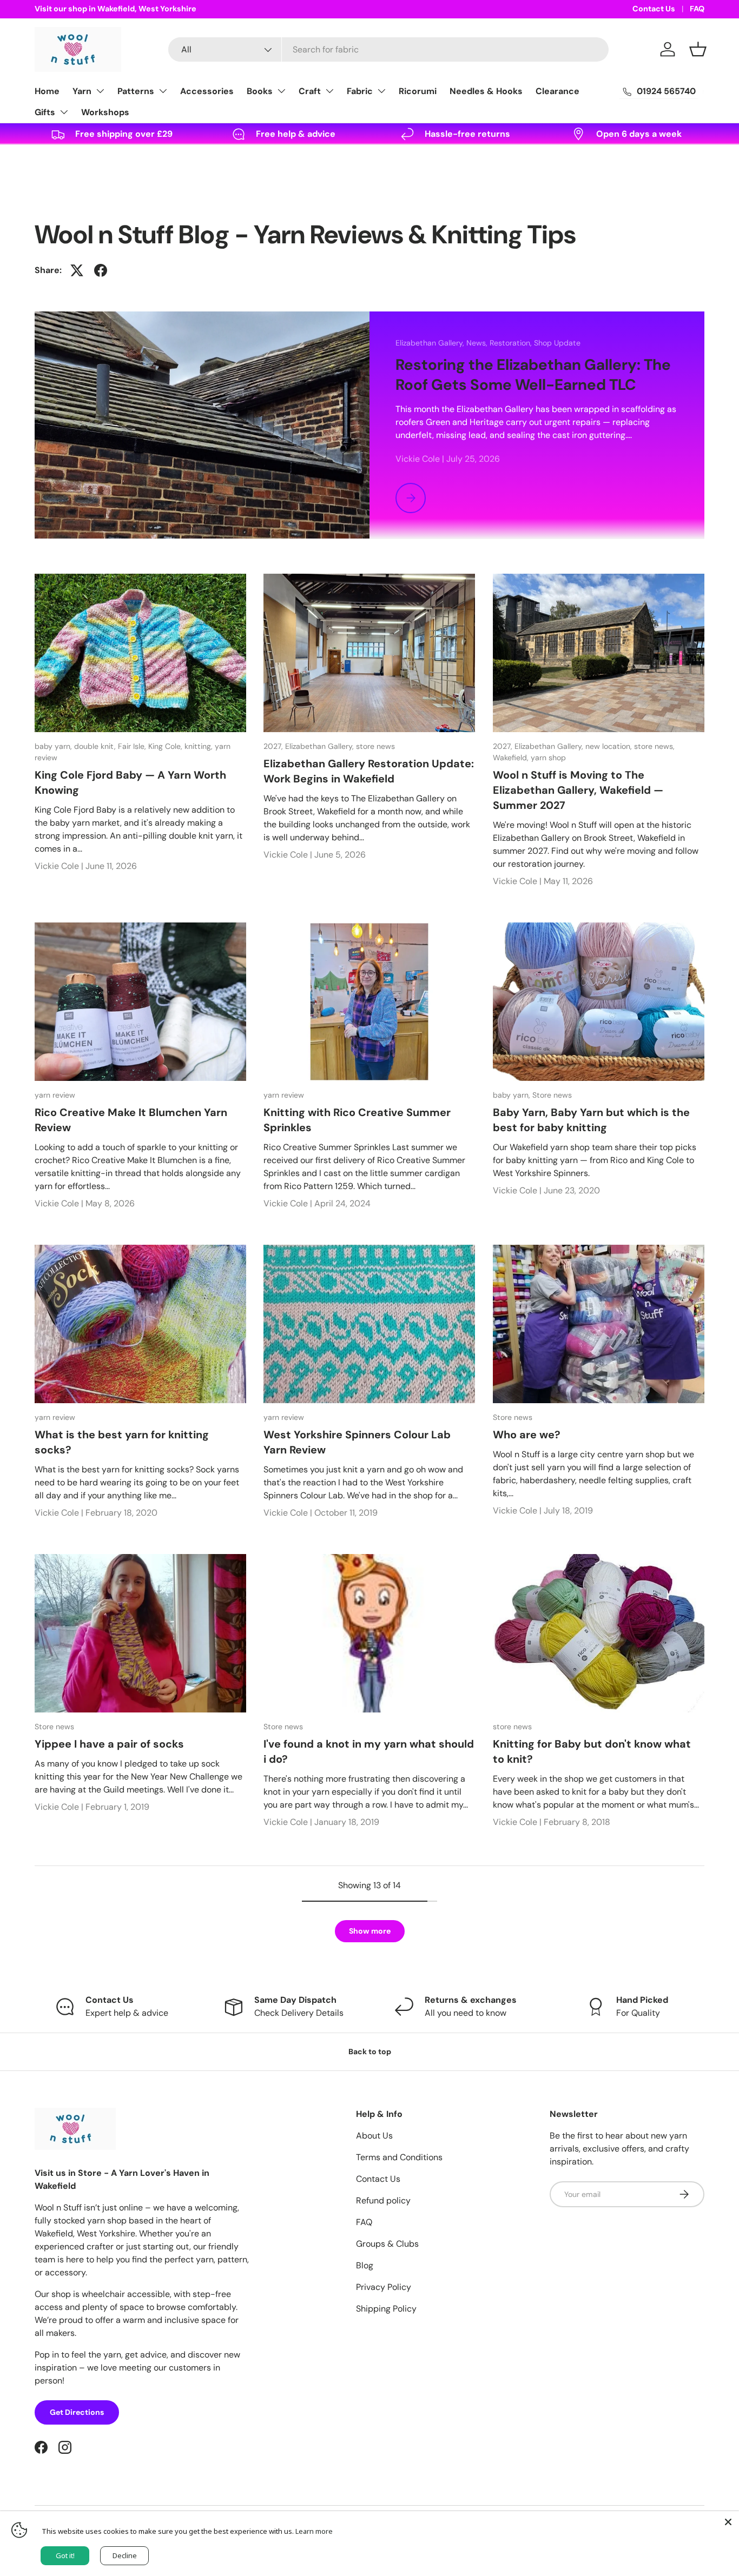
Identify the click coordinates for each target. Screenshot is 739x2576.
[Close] (728, 2522)
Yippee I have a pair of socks (109, 1744)
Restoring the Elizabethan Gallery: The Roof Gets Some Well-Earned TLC (533, 375)
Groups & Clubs (387, 2244)
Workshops (105, 112)
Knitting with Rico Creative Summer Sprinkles (357, 1120)
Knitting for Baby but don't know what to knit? (592, 1751)
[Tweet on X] (77, 270)
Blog (365, 2265)
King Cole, (166, 746)
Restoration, (512, 343)
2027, (274, 746)
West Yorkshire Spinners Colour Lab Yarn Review (357, 1442)
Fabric (360, 91)
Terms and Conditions (399, 2157)
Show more (370, 1931)
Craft (310, 91)
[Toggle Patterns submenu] (163, 91)
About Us (374, 2136)
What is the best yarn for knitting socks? (122, 1442)
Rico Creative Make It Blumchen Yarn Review (131, 1120)
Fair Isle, (133, 746)
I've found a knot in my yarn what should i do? (369, 1751)
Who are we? (527, 1435)
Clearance (557, 91)
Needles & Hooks (486, 91)
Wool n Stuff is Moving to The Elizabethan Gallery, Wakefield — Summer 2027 (578, 790)
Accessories (207, 91)
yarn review (55, 1095)
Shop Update (557, 343)
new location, (610, 746)
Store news (552, 1095)
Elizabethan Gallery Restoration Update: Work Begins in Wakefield (369, 771)
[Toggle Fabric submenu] (381, 91)
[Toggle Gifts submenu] (64, 112)
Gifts (45, 112)
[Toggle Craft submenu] (329, 91)
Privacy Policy (384, 2287)
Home (47, 91)
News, (478, 343)
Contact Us (654, 9)
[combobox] (388, 49)
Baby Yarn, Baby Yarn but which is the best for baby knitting (591, 1120)
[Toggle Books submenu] (281, 91)
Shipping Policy (386, 2309)
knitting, (200, 746)
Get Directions (77, 2412)
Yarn (82, 91)
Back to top (370, 2051)
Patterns (136, 91)
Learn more (314, 2531)
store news (375, 746)
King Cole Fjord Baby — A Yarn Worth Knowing (130, 782)
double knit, (96, 746)
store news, (654, 746)
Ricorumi (418, 91)
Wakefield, (512, 758)
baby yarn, (54, 746)
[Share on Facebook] (101, 270)
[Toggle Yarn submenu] (100, 91)
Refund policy (383, 2200)
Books (260, 91)
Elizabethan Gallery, (431, 343)
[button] (698, 49)
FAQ (697, 9)
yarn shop (548, 758)
